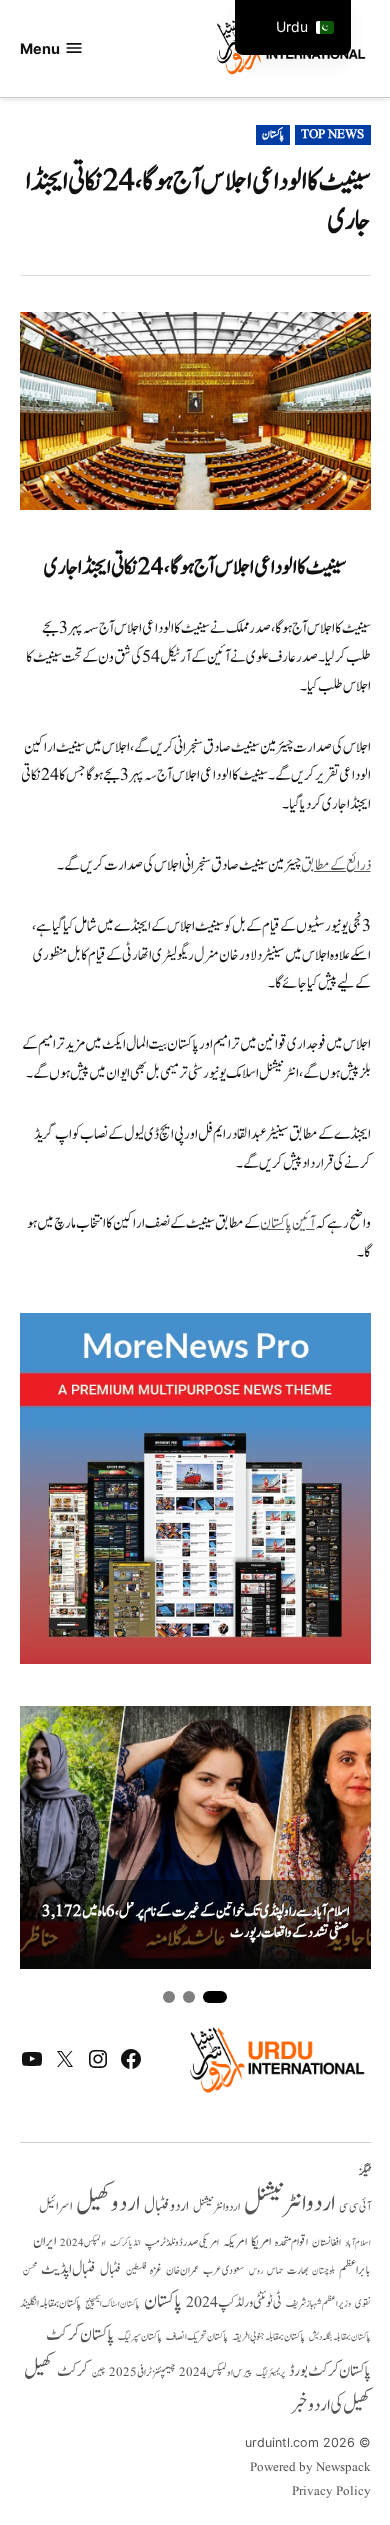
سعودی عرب (224, 2270)
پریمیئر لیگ (270, 2373)
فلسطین (136, 2270)
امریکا (261, 2241)
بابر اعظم (355, 2270)
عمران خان (182, 2270)
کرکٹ (72, 2371)
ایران (44, 2241)
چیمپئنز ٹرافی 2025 (142, 2373)
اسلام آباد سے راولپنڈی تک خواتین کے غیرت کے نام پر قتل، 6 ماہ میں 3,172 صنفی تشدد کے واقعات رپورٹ (195, 1922)
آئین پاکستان (287, 1223)
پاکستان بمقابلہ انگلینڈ (50, 2304)
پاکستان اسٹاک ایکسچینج (112, 2304)
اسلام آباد (358, 2243)
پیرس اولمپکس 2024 (215, 2372)
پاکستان (273, 135)
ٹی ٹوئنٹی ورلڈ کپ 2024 (234, 2302)
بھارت (297, 2270)
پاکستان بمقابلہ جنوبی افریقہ (268, 2337)
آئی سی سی (355, 2207)
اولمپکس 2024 (83, 2243)
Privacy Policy (331, 2492)
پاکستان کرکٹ (80, 2335)
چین (98, 2372)
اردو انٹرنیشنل (289, 2203)
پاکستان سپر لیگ (140, 2337)
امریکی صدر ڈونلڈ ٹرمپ (182, 2243)
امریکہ (235, 2242)
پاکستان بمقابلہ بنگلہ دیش (340, 2337)
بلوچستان (323, 2271)
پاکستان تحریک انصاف (197, 2336)
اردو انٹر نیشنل (216, 2207)
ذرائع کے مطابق (336, 865)
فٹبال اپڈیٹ (68, 2269)
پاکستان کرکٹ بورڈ (330, 2371)
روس (256, 2271)
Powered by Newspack (310, 2468)
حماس (275, 2270)
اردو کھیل (108, 2203)
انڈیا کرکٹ (125, 2243)
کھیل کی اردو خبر (331, 2405)
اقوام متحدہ (291, 2242)
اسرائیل (55, 2206)
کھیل (38, 2370)
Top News (332, 135)
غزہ (156, 2270)
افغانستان (326, 2243)
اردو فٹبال (166, 2206)
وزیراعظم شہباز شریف (318, 2304)
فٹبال (111, 2270)
